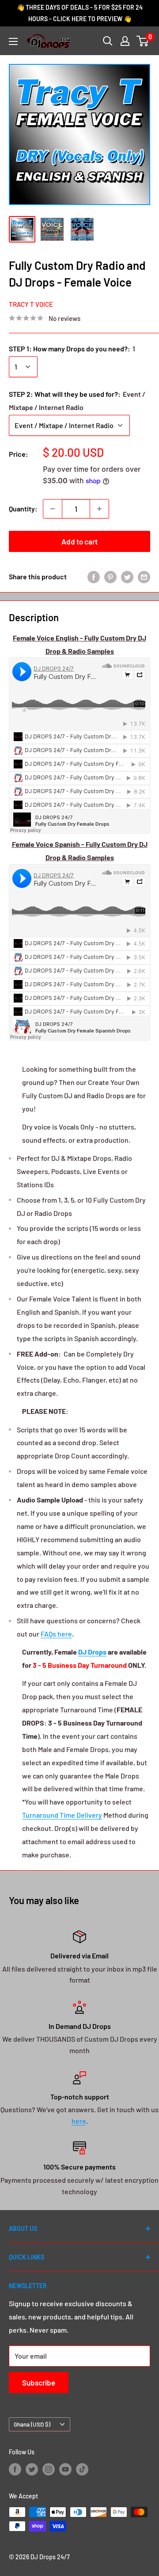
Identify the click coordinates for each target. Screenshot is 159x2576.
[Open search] (108, 41)
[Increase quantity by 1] (99, 509)
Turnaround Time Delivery (62, 1815)
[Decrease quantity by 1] (53, 509)
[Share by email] (144, 576)
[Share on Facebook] (94, 576)
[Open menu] (13, 41)
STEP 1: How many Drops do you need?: (72, 349)
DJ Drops (92, 1652)
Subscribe (39, 2382)
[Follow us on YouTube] (65, 2469)
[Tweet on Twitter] (127, 576)
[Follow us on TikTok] (82, 2469)
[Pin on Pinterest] (110, 576)
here (79, 2121)
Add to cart (79, 541)
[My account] (125, 41)
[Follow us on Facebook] (15, 2469)
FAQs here (56, 1634)
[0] (143, 41)
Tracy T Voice (31, 304)
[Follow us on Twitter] (32, 2469)
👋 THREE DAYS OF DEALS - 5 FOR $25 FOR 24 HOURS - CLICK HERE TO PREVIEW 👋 (80, 13)
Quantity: (23, 509)
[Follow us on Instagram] (49, 2469)
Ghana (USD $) (32, 2424)
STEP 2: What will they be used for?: (77, 401)
